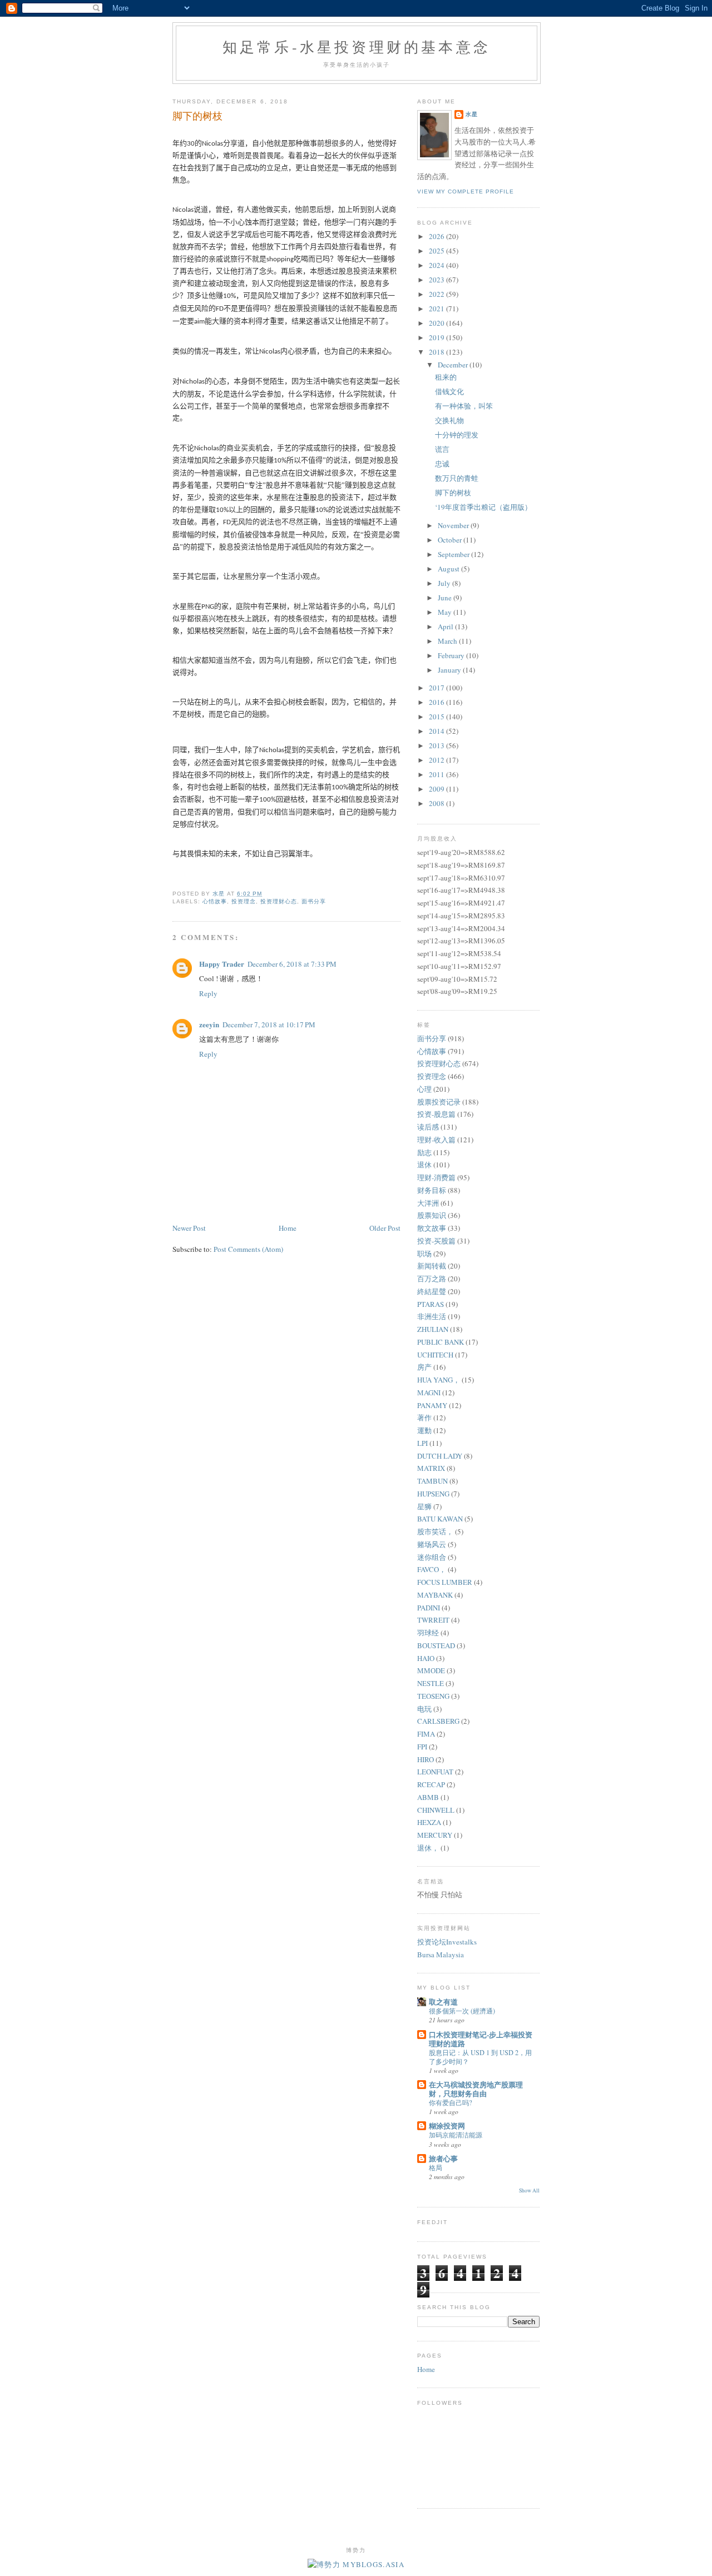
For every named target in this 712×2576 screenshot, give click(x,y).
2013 (437, 745)
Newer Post (189, 1228)
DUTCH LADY (440, 1456)
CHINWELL (436, 1810)
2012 (437, 760)
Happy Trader (222, 964)
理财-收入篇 (436, 1140)
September (454, 554)
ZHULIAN (433, 1329)
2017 (437, 688)
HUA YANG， (439, 1380)
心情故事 (215, 901)
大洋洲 (428, 1203)
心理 (424, 1089)
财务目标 (432, 1190)
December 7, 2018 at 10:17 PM (269, 1025)
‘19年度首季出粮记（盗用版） (483, 507)
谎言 (442, 449)
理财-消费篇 (436, 1177)
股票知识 (432, 1215)
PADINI (429, 1608)
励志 (424, 1152)
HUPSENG (433, 1494)
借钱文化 (449, 391)
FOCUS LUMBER (445, 1582)
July (445, 583)
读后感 (428, 1127)
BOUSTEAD (436, 1645)
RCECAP (431, 1784)
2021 (437, 309)
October (451, 540)
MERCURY (435, 1835)
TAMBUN (432, 1481)
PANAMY (432, 1405)
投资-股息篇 (436, 1114)
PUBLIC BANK (441, 1342)
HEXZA (429, 1822)
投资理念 (244, 901)
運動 (424, 1430)
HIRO (426, 1759)
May (446, 612)
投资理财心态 (279, 901)
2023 (437, 280)
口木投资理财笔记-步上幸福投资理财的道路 (481, 2039)
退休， (428, 1848)
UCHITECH (435, 1355)
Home (288, 1228)
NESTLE (431, 1683)
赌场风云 (432, 1544)
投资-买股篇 (436, 1241)
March (448, 641)
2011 (437, 774)
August (449, 569)
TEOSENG (433, 1696)
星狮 (424, 1506)
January (450, 670)
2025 (437, 251)
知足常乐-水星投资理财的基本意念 (357, 47)
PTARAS (431, 1304)
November (454, 525)
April (446, 626)
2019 (437, 337)
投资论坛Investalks (447, 1942)
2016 (437, 702)
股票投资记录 (439, 1102)
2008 (437, 803)
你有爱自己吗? (450, 2102)
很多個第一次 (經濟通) (462, 2011)
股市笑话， (435, 1531)
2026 (437, 236)
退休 (424, 1165)
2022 (437, 294)
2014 (437, 731)
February (452, 655)
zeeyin (209, 1024)
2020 (437, 323)
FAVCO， (432, 1569)
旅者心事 (443, 2158)
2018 (437, 352)
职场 (424, 1254)
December (454, 365)
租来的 (446, 377)
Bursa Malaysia (441, 1955)
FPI (422, 1747)
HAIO (426, 1658)
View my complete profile (466, 192)
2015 (437, 717)
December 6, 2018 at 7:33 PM (292, 964)
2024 (437, 265)
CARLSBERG (438, 1721)
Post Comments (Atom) (248, 1249)
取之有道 (443, 2001)
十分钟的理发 (457, 435)
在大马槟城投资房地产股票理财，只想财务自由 (476, 2089)
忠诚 (442, 464)
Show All (529, 2190)
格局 (436, 2167)
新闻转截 (432, 1266)
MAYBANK (435, 1595)
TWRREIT (433, 1620)
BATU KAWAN (440, 1519)
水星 (472, 114)
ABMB (428, 1797)
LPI (422, 1443)
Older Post (385, 1228)
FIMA (426, 1734)
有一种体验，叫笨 (464, 406)
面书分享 (314, 901)
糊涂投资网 (447, 2125)
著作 (424, 1418)
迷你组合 (432, 1557)
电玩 (424, 1709)
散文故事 (432, 1228)
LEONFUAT (435, 1772)
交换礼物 (449, 420)
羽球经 (428, 1633)
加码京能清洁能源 (456, 2135)
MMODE (431, 1670)
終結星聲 (432, 1291)
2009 (437, 789)
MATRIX (431, 1468)
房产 (424, 1367)
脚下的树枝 (453, 493)
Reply (208, 993)
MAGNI (429, 1393)
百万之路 (432, 1279)
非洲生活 (432, 1316)
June (446, 598)
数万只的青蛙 (457, 478)
